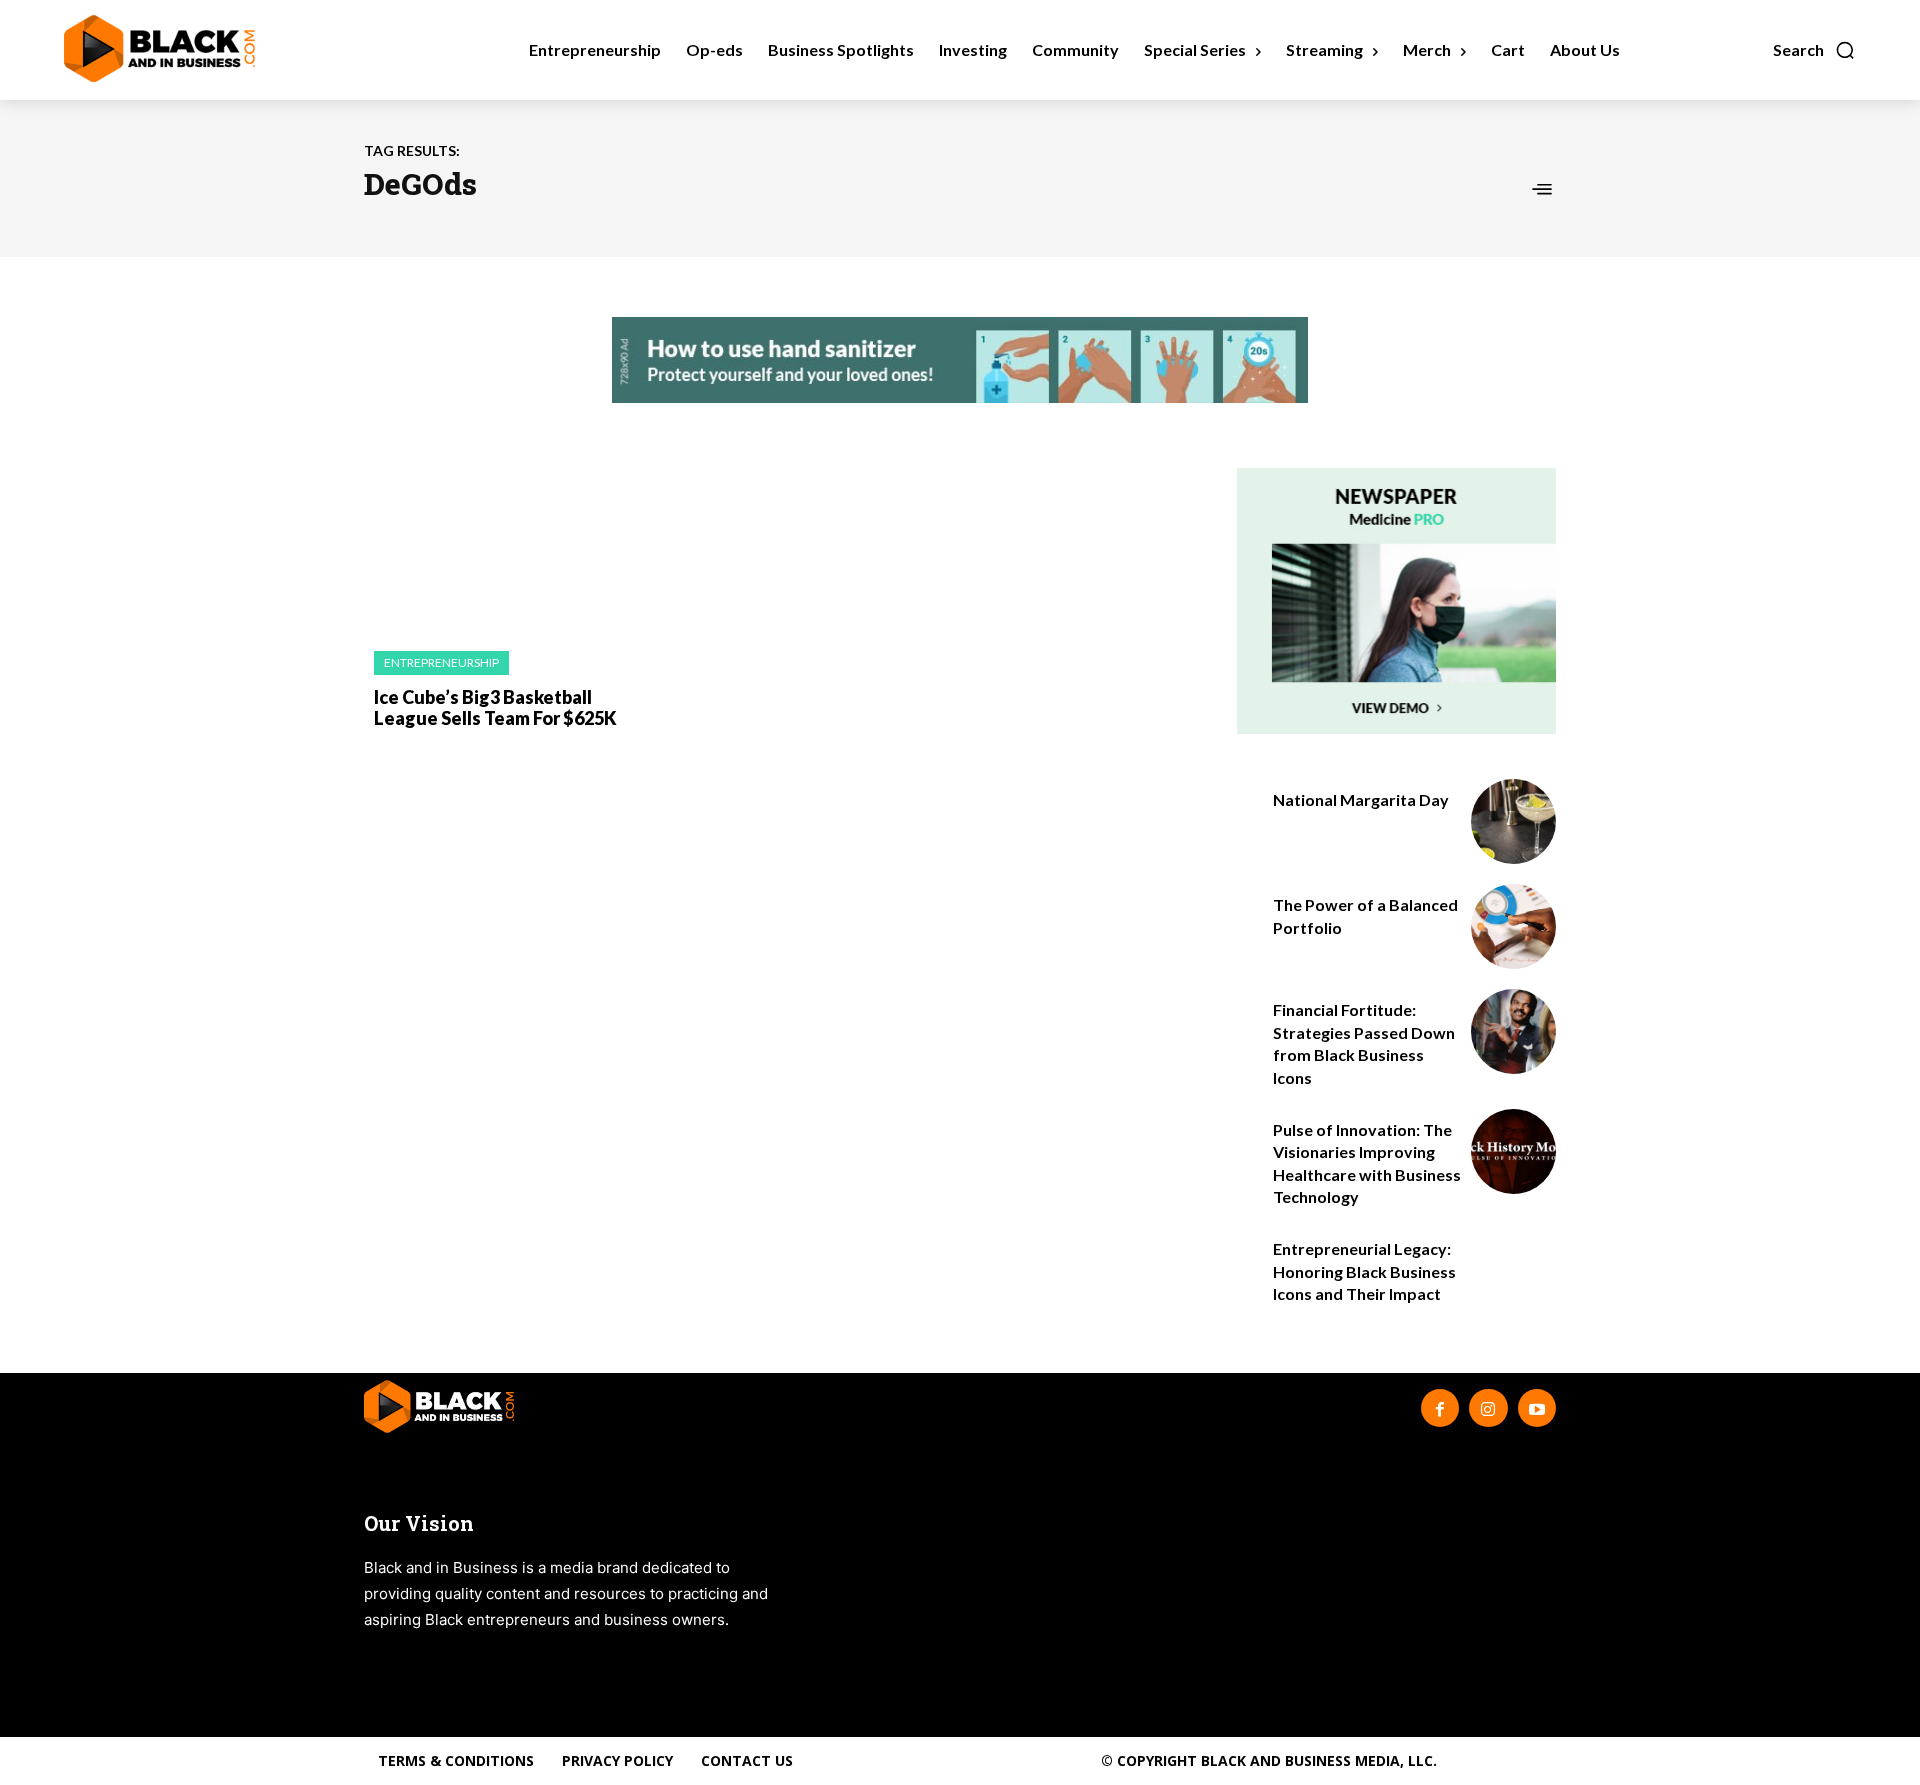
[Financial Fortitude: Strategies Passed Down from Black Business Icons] (1513, 1031)
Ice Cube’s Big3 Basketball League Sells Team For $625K (495, 708)
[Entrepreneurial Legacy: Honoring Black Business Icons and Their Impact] (1513, 1270)
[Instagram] (1488, 1408)
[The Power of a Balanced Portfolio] (1513, 926)
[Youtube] (1537, 1408)
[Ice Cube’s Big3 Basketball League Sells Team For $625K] (499, 549)
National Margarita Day (1361, 799)
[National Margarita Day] (1513, 821)
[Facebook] (1440, 1408)
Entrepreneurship (441, 662)
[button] (1814, 50)
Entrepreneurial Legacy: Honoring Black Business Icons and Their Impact (1364, 1271)
